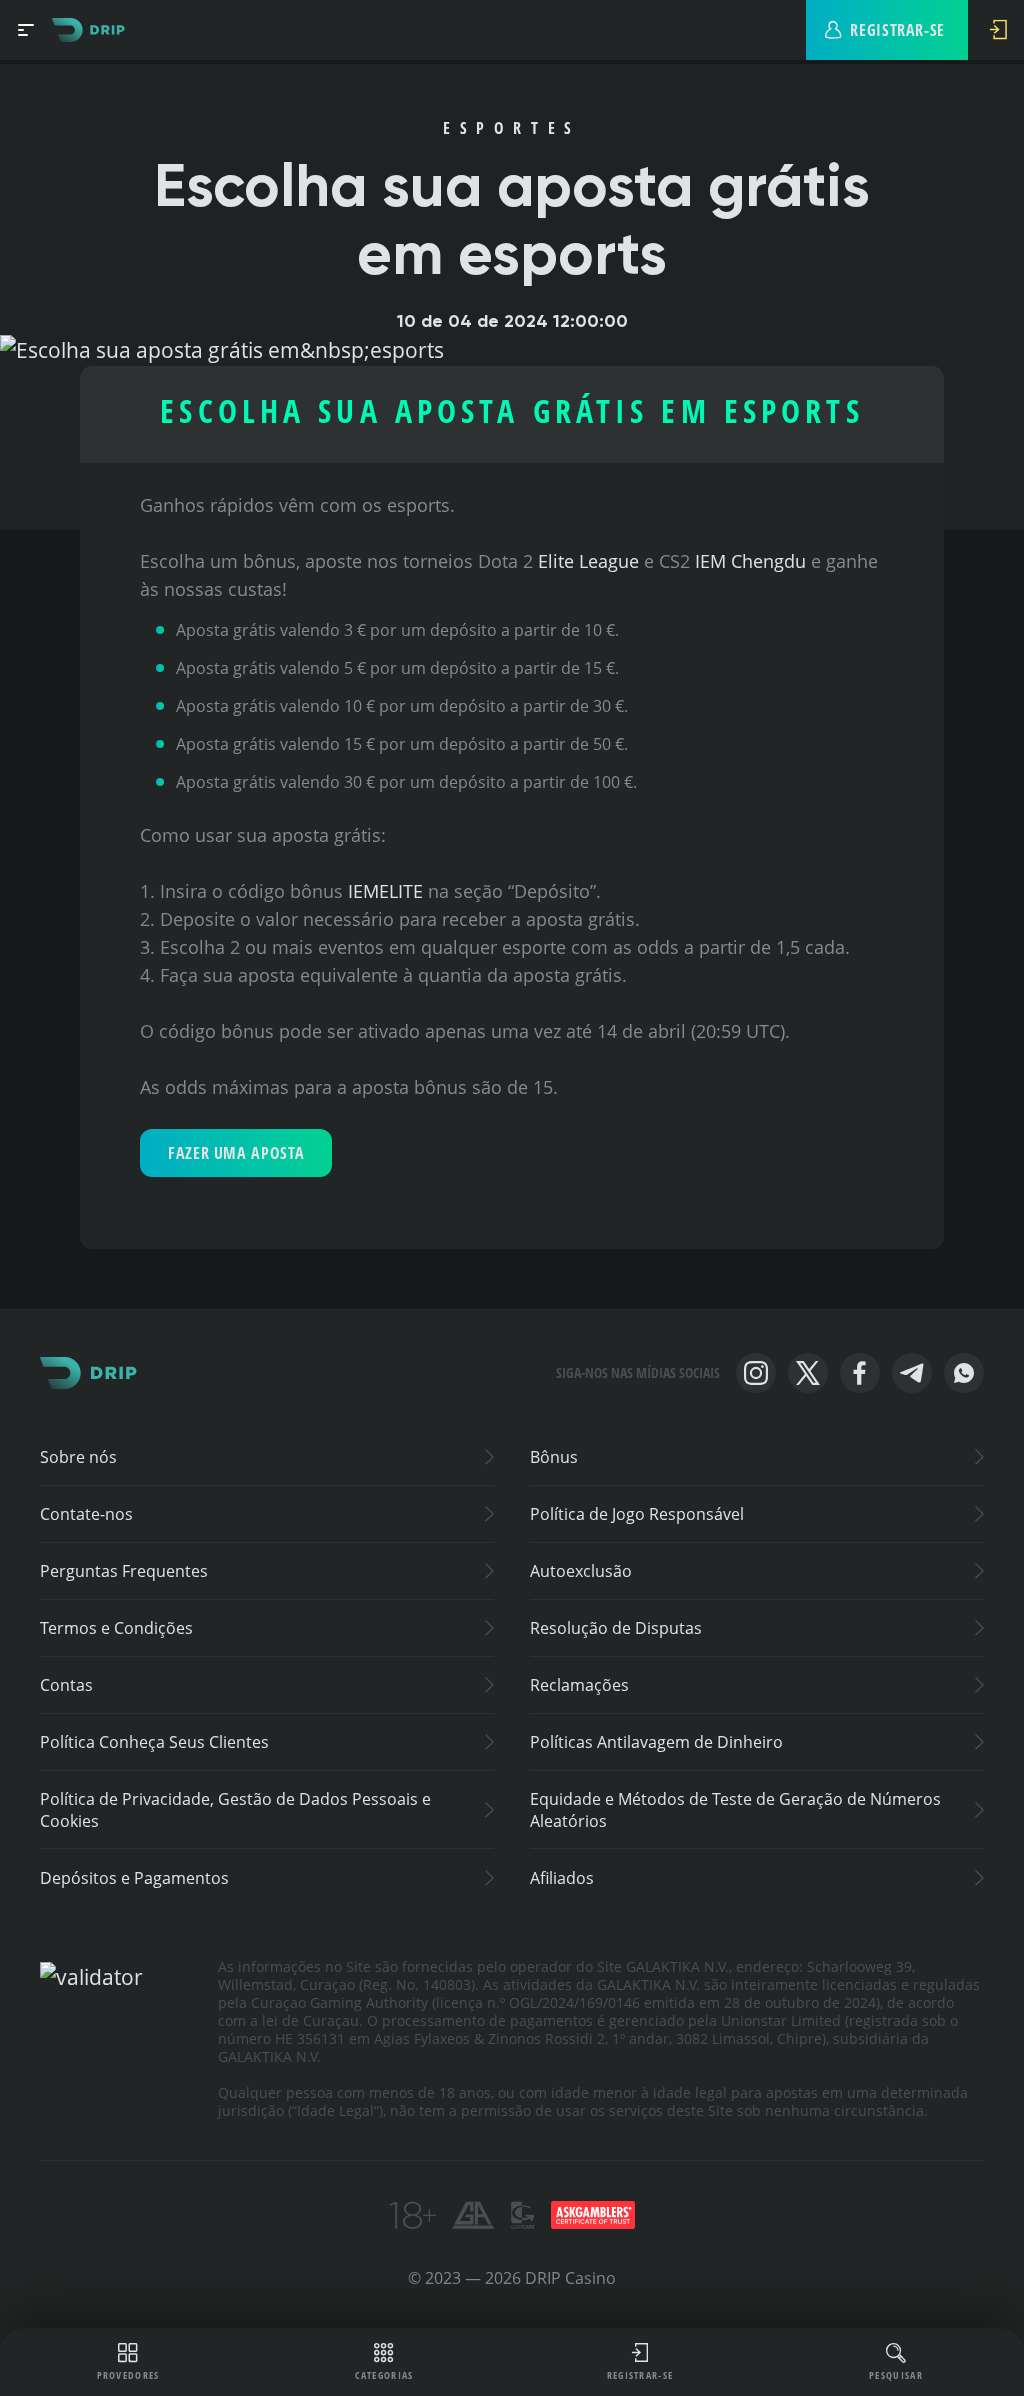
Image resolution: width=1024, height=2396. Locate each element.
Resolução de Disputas (616, 1628)
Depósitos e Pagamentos (134, 1878)
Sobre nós (78, 1457)
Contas (66, 1685)
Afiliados (562, 1878)
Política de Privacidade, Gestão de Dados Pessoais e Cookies (235, 1810)
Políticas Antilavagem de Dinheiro (656, 1742)
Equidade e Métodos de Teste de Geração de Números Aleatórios (735, 1810)
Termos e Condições (116, 1628)
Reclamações (579, 1685)
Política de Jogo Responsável (637, 1514)
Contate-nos (86, 1514)
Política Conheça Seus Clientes (154, 1742)
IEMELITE (385, 891)
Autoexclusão (581, 1571)
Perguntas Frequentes (124, 1571)
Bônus (554, 1457)
